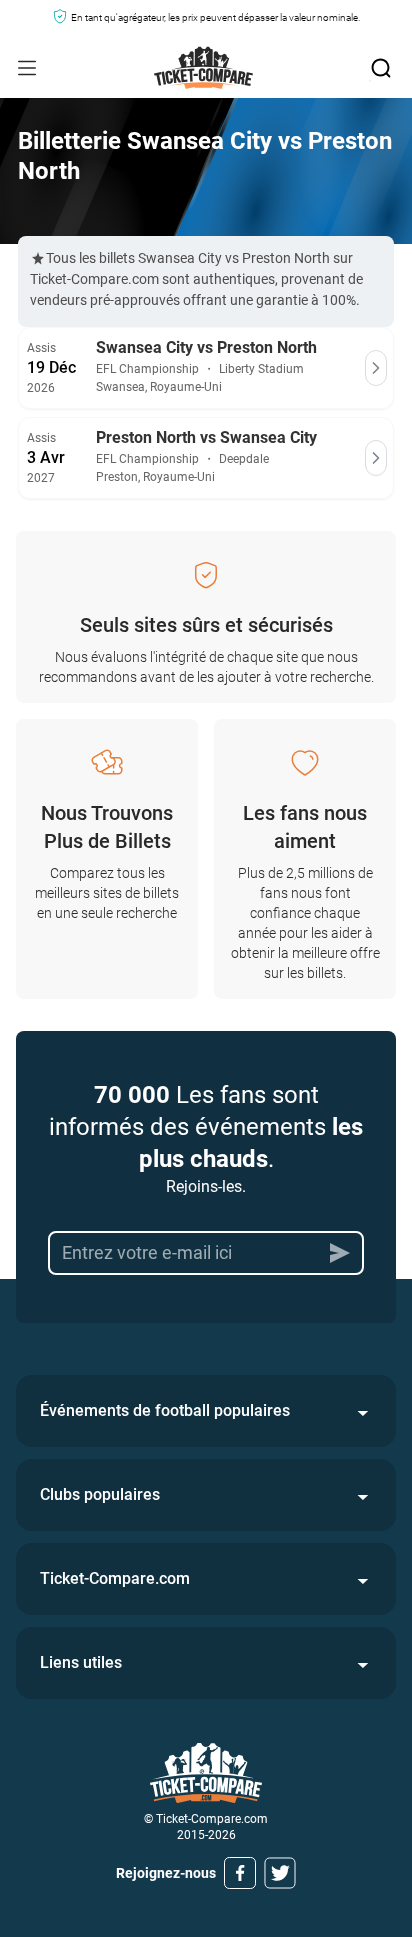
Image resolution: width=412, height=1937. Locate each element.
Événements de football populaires (165, 1410)
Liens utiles (81, 1662)
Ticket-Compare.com (115, 1578)
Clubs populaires (100, 1494)
